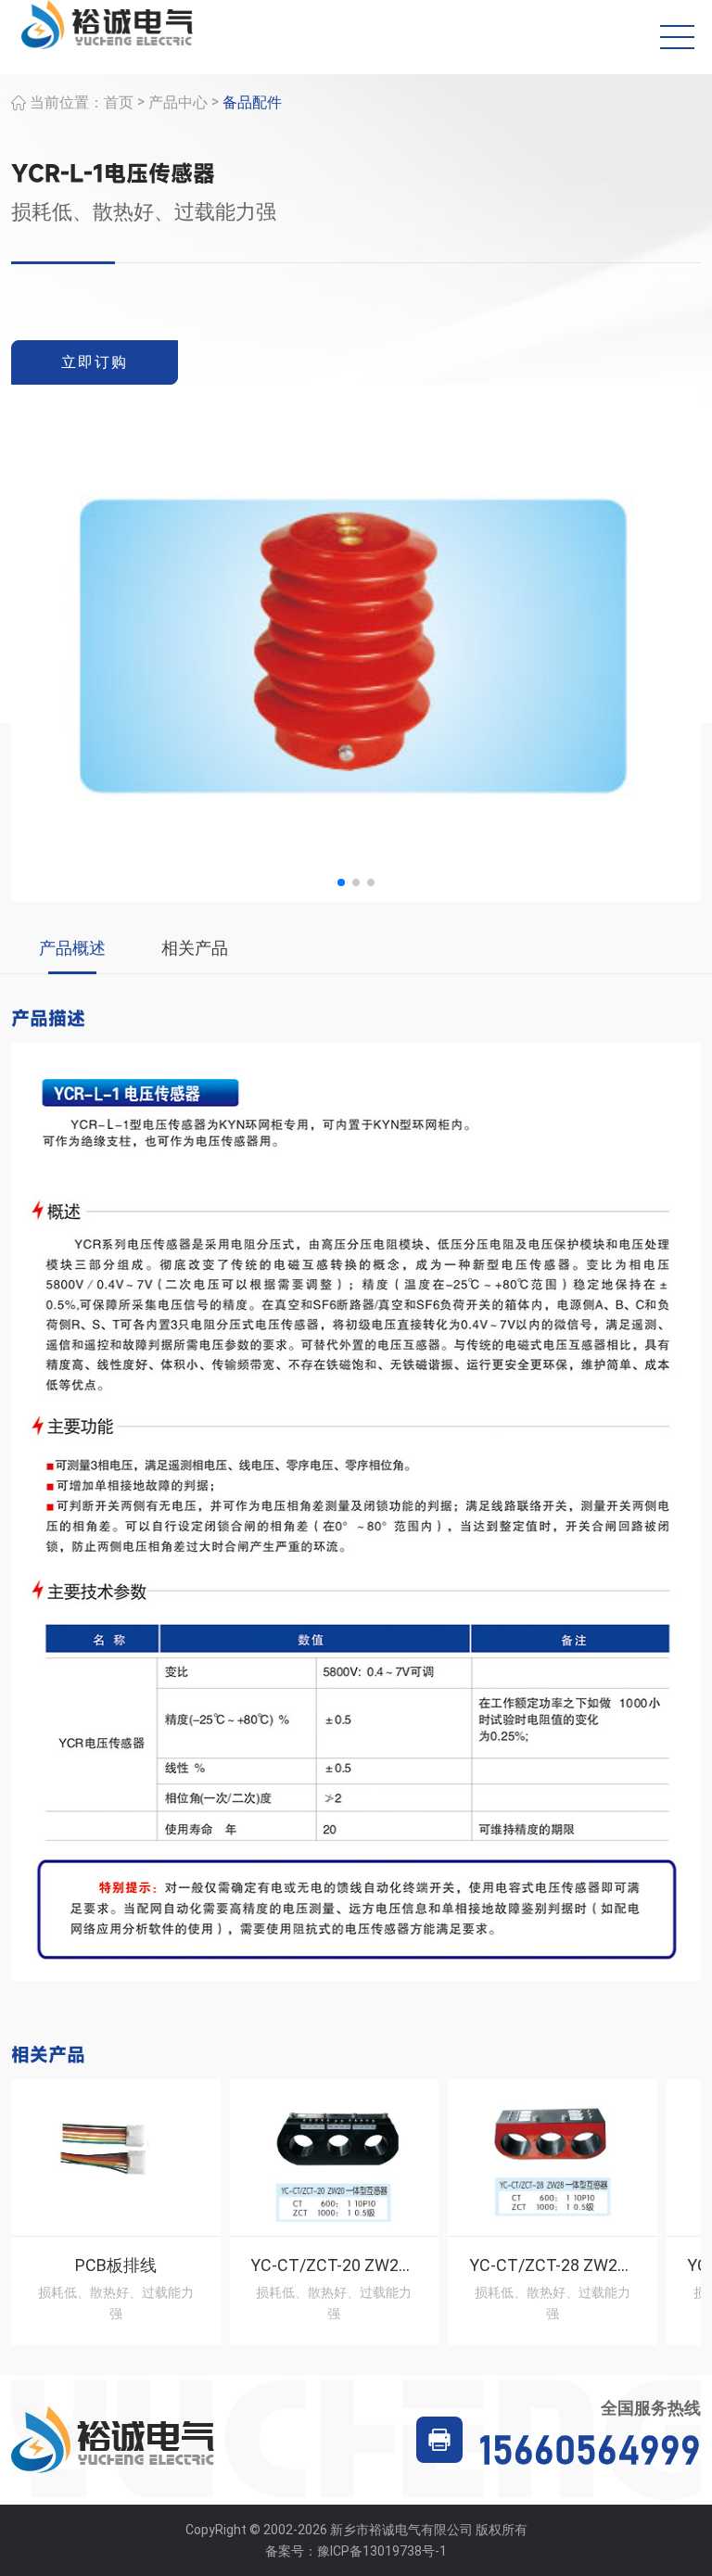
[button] (341, 882)
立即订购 (95, 362)
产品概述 (72, 948)
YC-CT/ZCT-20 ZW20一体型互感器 (379, 2265)
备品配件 (252, 102)
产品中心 (178, 102)
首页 (119, 102)
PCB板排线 (116, 2265)
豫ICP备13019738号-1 (382, 2551)
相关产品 (195, 948)
